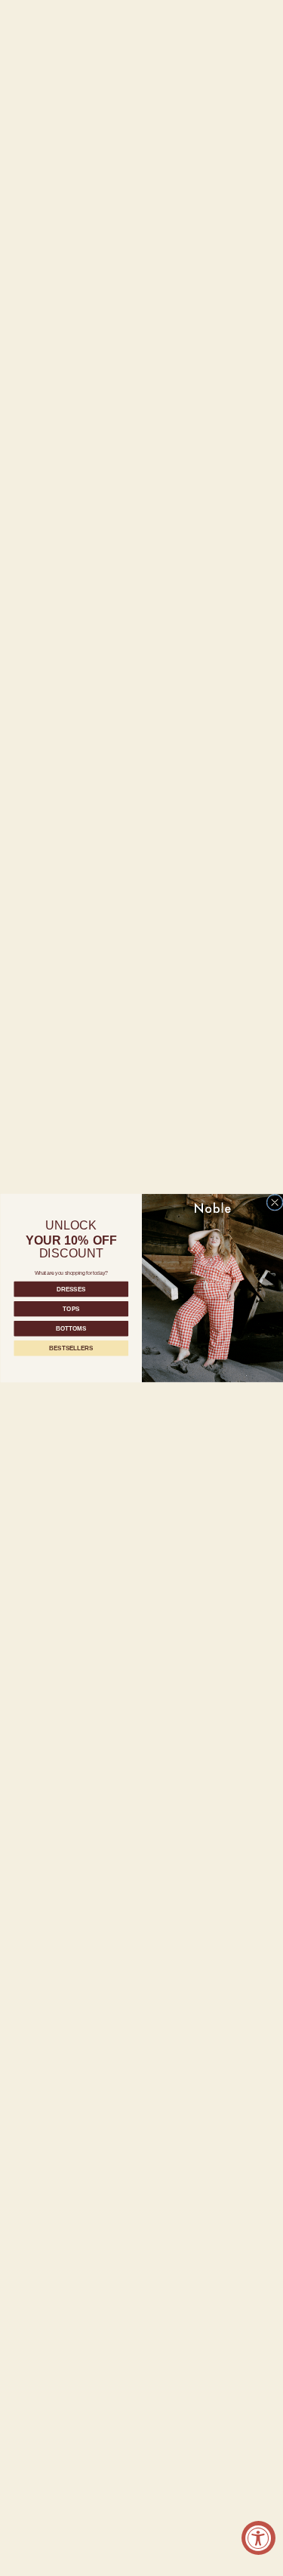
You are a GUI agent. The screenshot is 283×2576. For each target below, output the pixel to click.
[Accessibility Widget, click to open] (258, 2538)
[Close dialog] (274, 1202)
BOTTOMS (71, 1329)
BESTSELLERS (71, 1348)
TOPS (71, 1309)
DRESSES (71, 1289)
